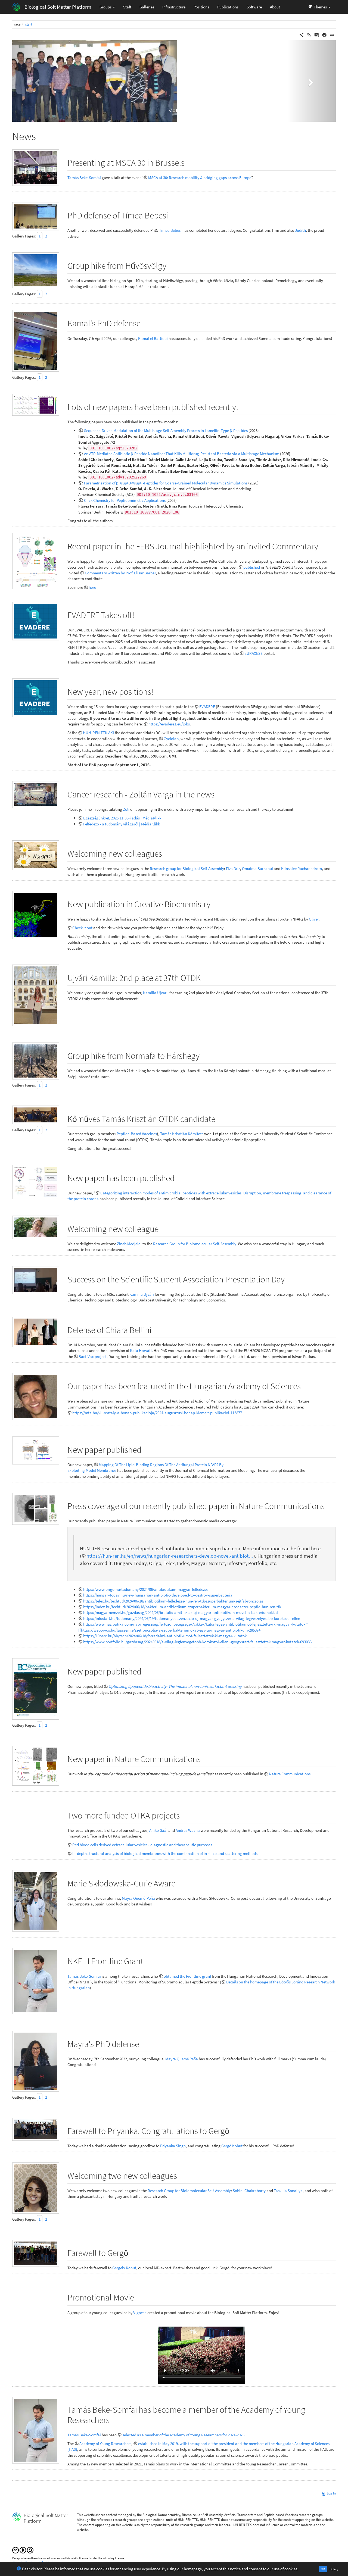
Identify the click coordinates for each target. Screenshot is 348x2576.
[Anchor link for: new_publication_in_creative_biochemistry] (215, 903)
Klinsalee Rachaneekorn (302, 868)
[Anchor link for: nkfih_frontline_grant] (148, 1960)
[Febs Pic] (36, 561)
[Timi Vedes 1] (36, 216)
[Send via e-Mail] (317, 34)
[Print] (324, 34)
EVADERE (207, 707)
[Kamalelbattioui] (36, 1396)
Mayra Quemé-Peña (138, 1898)
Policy (334, 2569)
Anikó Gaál (158, 1830)
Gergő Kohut (232, 2146)
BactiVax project (93, 1356)
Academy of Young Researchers (105, 2444)
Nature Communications (290, 1774)
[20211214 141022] (36, 2129)
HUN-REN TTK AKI (98, 733)
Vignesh (140, 2313)
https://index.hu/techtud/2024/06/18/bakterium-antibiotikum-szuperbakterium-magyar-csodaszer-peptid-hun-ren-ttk (182, 1607)
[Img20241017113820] (36, 1227)
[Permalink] (332, 34)
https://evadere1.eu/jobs (169, 724)
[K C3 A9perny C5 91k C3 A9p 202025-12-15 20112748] (36, 794)
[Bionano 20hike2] (36, 1061)
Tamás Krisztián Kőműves (182, 1134)
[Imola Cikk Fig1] (36, 405)
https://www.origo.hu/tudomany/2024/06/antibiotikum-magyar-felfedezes (146, 1589)
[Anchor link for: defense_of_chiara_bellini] (156, 1329)
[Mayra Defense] (36, 2061)
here (92, 587)
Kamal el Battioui (153, 338)
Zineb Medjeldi (129, 1244)
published (252, 567)
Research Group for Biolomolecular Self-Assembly (195, 1244)
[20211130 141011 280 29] (36, 2253)
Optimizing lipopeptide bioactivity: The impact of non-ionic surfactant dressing (175, 1686)
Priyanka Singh (173, 2146)
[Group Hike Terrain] (36, 270)
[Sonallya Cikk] (36, 1182)
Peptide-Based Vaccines (137, 1134)
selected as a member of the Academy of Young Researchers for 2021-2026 (183, 2435)
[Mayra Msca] (36, 1901)
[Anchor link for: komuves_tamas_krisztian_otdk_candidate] (220, 1118)
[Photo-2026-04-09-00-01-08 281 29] (36, 341)
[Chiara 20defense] (36, 1332)
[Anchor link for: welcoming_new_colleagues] (166, 853)
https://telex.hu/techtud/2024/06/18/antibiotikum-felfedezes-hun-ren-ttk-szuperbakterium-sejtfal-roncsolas (173, 1601)
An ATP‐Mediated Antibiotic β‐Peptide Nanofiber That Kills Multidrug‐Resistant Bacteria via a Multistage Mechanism (182, 454)
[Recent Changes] (309, 34)
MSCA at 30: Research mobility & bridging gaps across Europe (200, 178)
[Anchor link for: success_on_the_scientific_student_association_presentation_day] (289, 1279)
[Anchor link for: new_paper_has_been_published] (179, 1177)
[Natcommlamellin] (36, 1766)
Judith (300, 230)
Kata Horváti (141, 1350)
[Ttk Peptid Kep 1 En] (36, 1509)
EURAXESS (254, 653)
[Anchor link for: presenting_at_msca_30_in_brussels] (189, 162)
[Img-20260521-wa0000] (36, 168)
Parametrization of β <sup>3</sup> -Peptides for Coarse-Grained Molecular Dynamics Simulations (166, 483)
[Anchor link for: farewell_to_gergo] (133, 2252)
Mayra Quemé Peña (182, 2059)
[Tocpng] (36, 1451)
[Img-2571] (36, 2188)
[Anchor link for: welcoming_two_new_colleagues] (181, 2175)
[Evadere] (36, 698)
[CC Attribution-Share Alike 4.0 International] (23, 2550)
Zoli (126, 809)
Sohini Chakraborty (249, 2191)
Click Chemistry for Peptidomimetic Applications (125, 500)
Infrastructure (174, 7)
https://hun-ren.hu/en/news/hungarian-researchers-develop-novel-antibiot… (170, 1556)
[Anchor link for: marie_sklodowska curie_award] (180, 1883)
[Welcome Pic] (36, 855)
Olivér (314, 919)
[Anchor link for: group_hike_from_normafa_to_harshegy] (204, 1055)
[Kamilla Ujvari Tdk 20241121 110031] (36, 1280)
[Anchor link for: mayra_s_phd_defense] (143, 2043)
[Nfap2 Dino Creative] (36, 915)
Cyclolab (171, 739)
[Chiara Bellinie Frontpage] (36, 1689)
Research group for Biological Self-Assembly (187, 868)
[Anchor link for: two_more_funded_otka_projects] (184, 1815)
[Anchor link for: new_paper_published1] (146, 1671)
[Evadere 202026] (36, 621)
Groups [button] (106, 7)
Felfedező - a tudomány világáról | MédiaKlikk (122, 824)
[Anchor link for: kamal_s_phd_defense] (145, 323)
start (29, 24)
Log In (331, 2493)
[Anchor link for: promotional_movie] (138, 2297)
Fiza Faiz (233, 868)
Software (254, 7)
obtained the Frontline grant (187, 1976)
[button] (319, 7)
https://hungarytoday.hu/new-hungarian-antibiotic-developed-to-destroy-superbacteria (158, 1595)
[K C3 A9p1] (36, 1115)
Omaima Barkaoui (257, 868)
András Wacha (188, 1830)
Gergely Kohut (124, 2268)
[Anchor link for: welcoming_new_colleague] (163, 1228)
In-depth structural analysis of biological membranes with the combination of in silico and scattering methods (165, 1853)
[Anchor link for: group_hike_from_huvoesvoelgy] (171, 265)
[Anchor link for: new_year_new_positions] (158, 691)
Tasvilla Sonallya (288, 2191)
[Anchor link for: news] (41, 135)
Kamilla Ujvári (155, 993)
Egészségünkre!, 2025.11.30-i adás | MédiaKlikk (122, 818)
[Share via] (302, 34)
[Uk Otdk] (36, 995)
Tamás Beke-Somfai (84, 178)
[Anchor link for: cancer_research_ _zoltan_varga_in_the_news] (219, 794)
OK (323, 2569)
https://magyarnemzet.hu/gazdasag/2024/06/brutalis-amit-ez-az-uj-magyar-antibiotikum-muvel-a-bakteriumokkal (181, 1612)
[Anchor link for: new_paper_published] (146, 1449)
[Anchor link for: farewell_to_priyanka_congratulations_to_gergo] (234, 2130)
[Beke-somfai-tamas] (36, 1981)
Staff (127, 7)
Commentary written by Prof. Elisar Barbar (120, 573)
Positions (201, 7)
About (275, 7)
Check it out (82, 928)
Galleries (147, 7)
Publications (228, 7)
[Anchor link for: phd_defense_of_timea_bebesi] (172, 215)
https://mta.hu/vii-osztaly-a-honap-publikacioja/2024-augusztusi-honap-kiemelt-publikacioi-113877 (157, 1413)
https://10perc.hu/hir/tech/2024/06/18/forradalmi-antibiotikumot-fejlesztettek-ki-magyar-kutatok (165, 1636)
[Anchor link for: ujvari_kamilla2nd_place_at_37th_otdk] (205, 977)
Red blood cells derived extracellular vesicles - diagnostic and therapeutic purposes (142, 1845)
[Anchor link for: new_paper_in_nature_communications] (205, 1758)
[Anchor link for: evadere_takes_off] (139, 614)
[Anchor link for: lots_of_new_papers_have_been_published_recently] (243, 406)
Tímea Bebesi (170, 230)
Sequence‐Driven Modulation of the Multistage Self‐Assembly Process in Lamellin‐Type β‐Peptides (166, 431)
